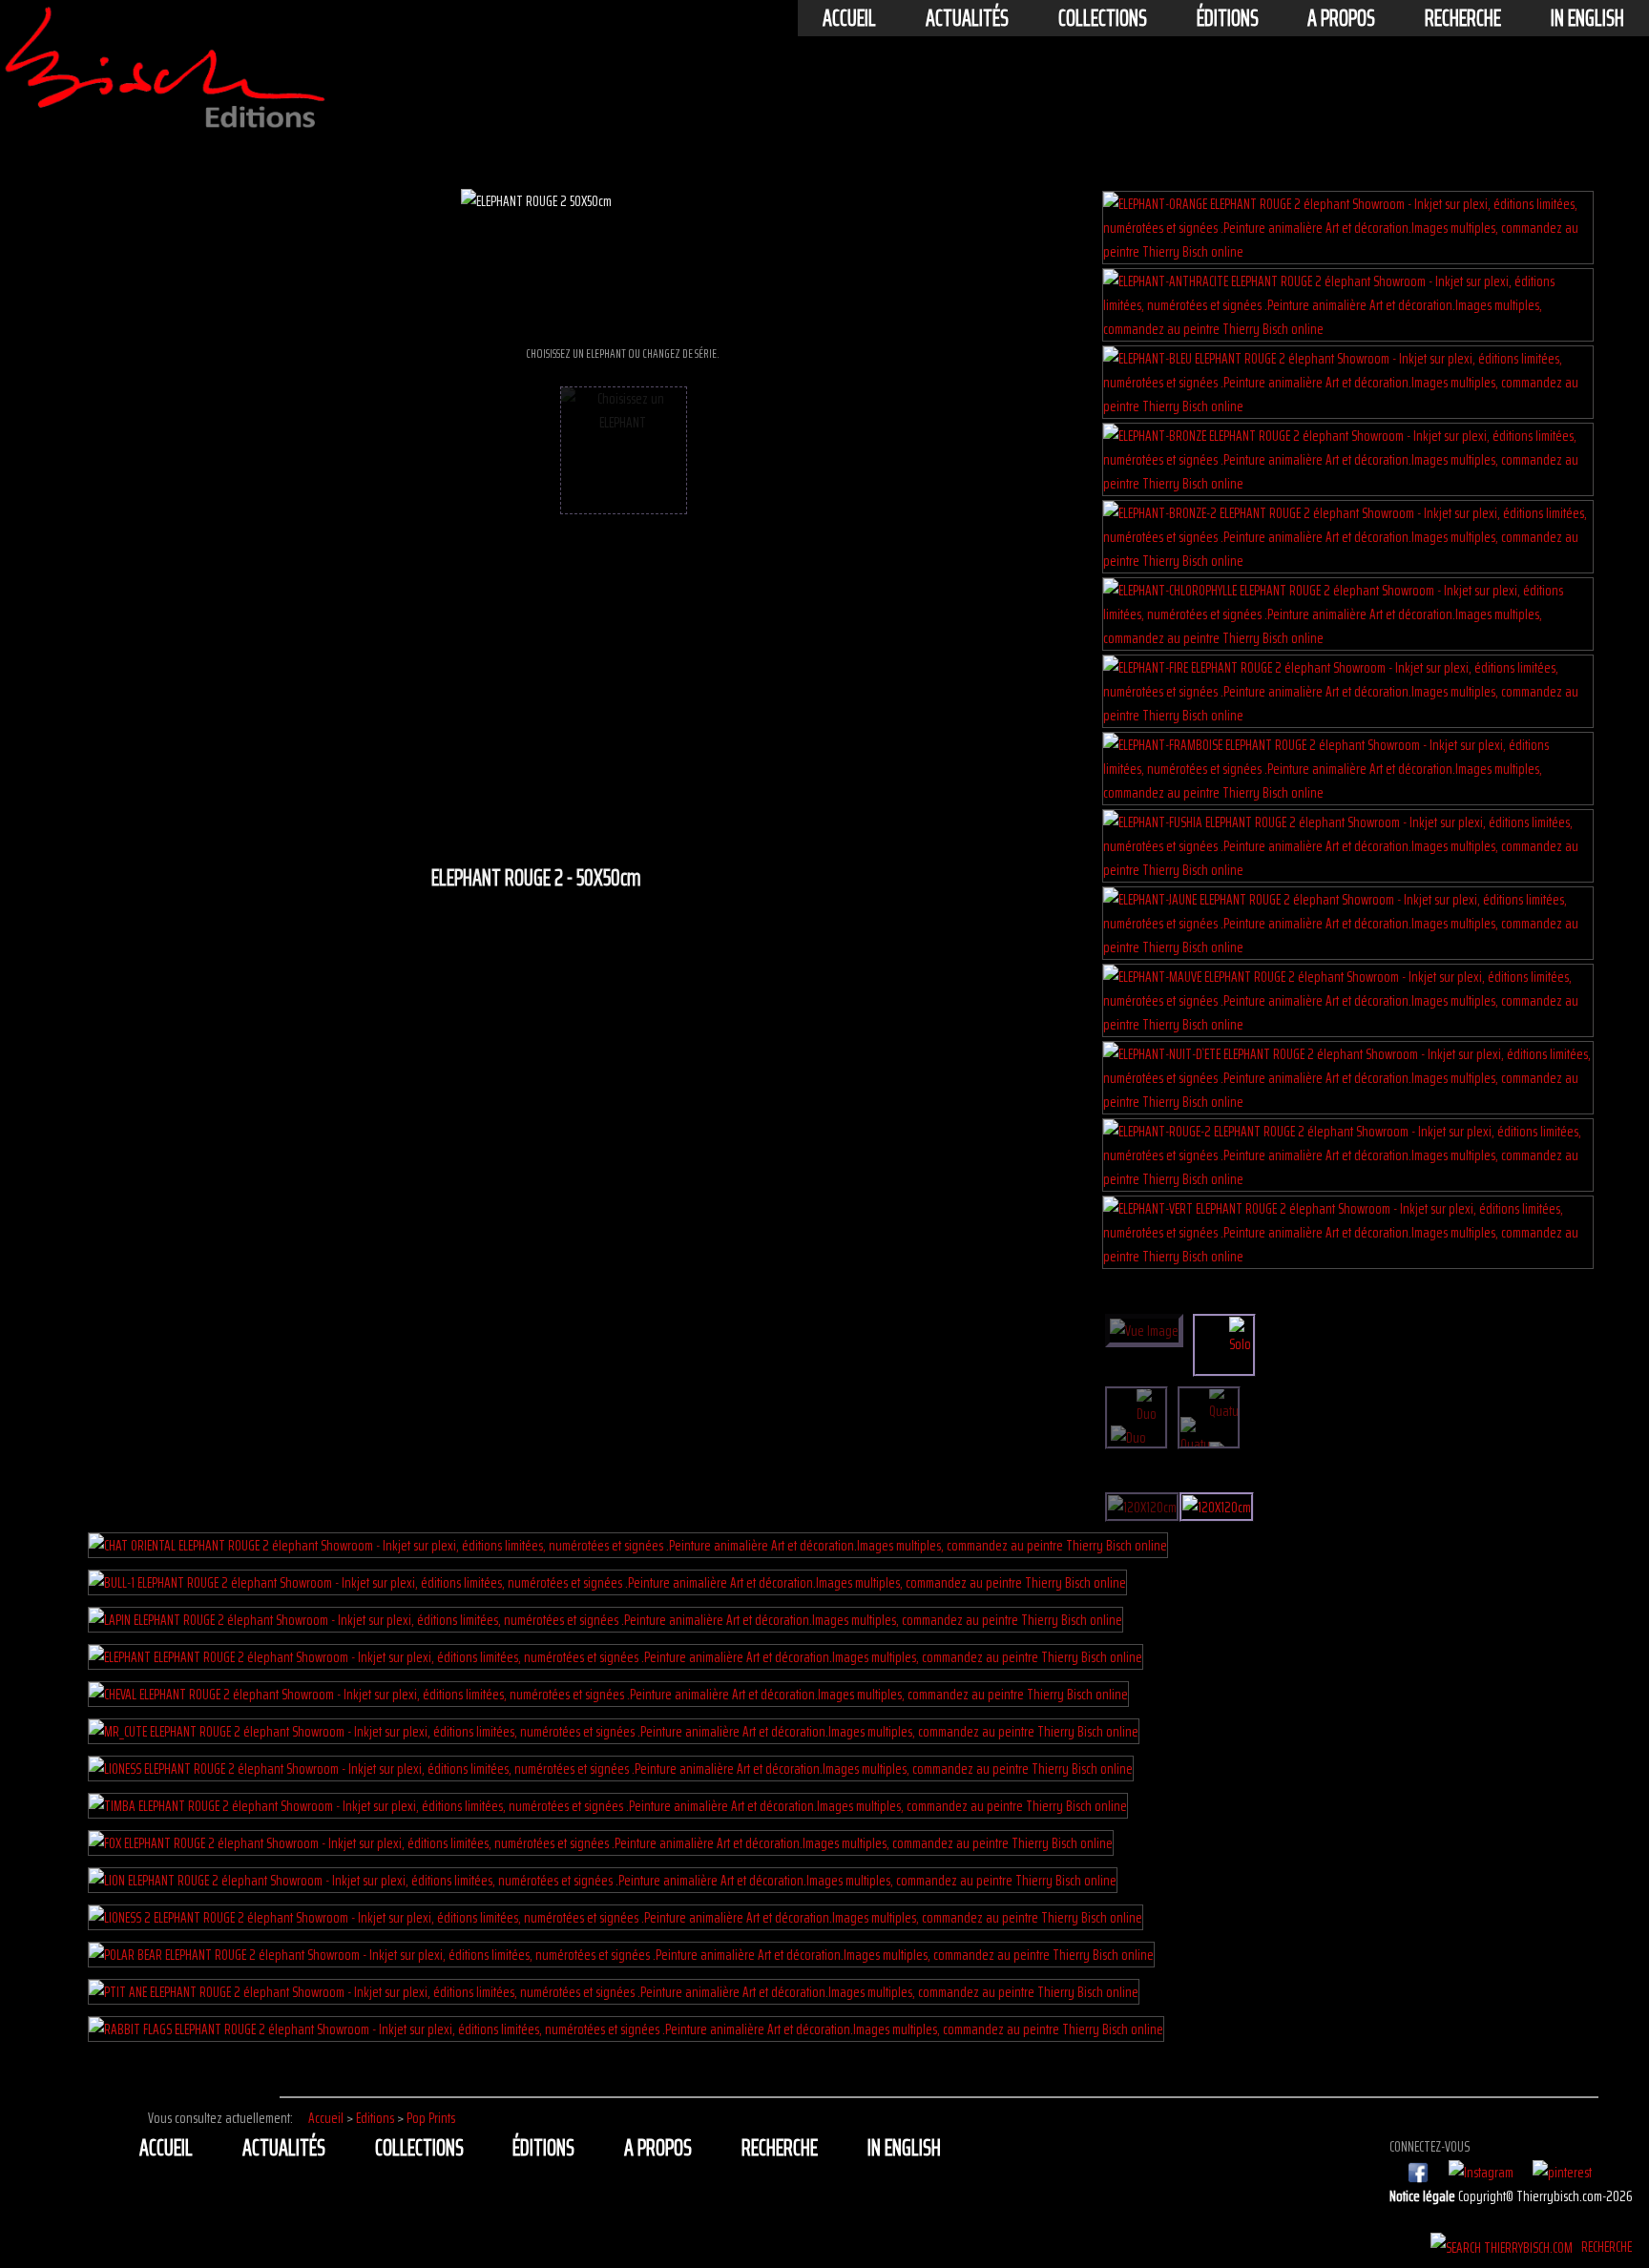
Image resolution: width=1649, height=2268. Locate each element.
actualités (967, 18)
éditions (1228, 18)
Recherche (1463, 18)
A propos (1341, 18)
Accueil (849, 18)
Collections (1103, 18)
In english (1587, 18)
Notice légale (1424, 2196)
